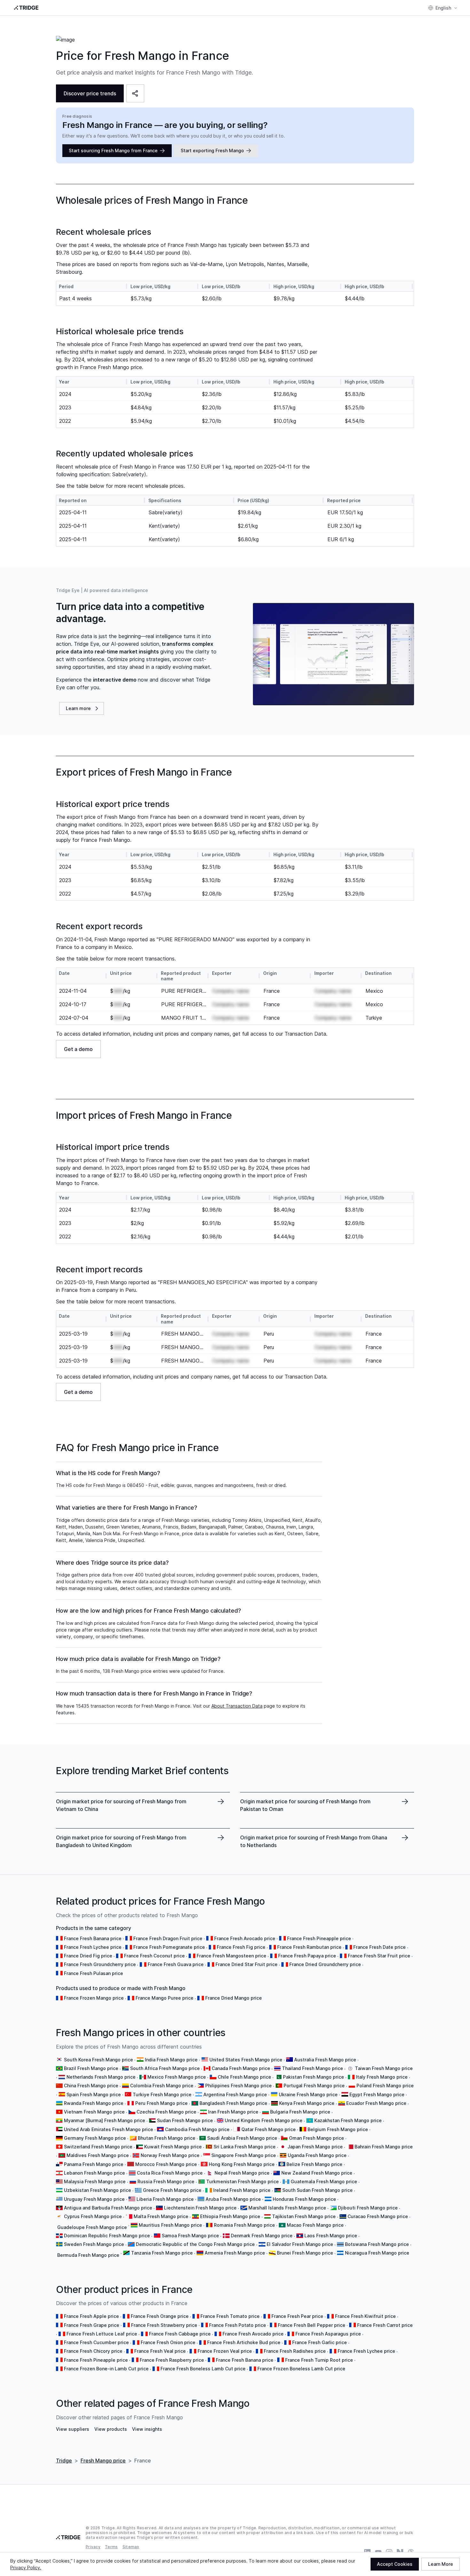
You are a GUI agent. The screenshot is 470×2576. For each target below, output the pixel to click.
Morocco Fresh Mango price (166, 2164)
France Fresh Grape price (92, 2325)
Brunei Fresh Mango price (305, 2253)
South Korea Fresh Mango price (98, 2060)
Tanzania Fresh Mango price (162, 2253)
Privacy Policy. (26, 2568)
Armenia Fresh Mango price (235, 2253)
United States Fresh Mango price (246, 2060)
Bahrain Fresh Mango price (384, 2147)
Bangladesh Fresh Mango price (233, 2103)
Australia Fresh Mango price (325, 2060)
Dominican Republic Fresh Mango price (107, 2236)
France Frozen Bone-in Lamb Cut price (106, 2369)
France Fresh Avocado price (245, 1938)
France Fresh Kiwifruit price (365, 2316)
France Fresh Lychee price (93, 1947)
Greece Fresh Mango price (172, 2190)
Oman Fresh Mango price (317, 2138)
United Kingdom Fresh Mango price (264, 2120)
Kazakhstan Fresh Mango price (348, 2120)
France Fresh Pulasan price (94, 1973)
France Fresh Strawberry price (164, 2325)
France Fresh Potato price (238, 2325)
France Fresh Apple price (91, 2316)
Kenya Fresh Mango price (307, 2103)
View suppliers (73, 2429)
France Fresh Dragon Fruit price (168, 1938)
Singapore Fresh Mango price (244, 2155)
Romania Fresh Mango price (244, 2225)
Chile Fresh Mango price (244, 2077)
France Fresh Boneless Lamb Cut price (203, 2369)
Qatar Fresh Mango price (269, 2129)
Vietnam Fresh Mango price (94, 2112)
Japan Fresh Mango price (315, 2147)
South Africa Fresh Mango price (165, 2068)
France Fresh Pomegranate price (169, 1947)
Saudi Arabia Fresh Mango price (242, 2138)
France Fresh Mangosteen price (231, 1956)
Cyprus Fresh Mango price (93, 2216)
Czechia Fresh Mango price (166, 2112)
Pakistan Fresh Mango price (313, 2077)
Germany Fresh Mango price (95, 2138)
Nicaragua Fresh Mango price (377, 2253)
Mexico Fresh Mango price (177, 2077)
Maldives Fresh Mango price (98, 2155)
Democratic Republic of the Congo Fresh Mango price (195, 2244)
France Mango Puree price (164, 1998)
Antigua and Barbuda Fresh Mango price (108, 2208)
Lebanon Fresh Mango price (94, 2173)
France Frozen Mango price (94, 1998)
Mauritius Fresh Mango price (170, 2225)
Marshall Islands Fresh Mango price (287, 2208)
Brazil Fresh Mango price (91, 2068)
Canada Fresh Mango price (241, 2068)
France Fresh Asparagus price (328, 2334)
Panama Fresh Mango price (94, 2164)
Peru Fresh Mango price (161, 2103)
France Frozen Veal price (225, 2351)
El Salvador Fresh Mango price (300, 2244)
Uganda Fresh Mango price (317, 2155)
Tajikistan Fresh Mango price (304, 2216)
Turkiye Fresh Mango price (162, 2094)
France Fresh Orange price (160, 2316)
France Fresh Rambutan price (309, 1947)
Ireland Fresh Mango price (242, 2190)
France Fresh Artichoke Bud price (244, 2342)
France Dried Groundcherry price (325, 1964)
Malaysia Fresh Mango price (95, 2181)
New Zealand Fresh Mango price (317, 2173)
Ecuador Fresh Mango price (376, 2103)
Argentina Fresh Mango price (235, 2094)
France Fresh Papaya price (307, 1956)
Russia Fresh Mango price (166, 2181)
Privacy (93, 2547)
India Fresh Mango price (171, 2060)
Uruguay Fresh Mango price (94, 2199)
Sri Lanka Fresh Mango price (245, 2147)
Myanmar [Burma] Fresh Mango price (105, 2120)
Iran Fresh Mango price (233, 2112)
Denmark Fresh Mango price (262, 2236)
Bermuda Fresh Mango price (88, 2255)
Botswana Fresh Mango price (377, 2244)
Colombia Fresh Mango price (162, 2086)
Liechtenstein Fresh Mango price (200, 2208)
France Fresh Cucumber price (96, 2342)
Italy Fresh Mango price (382, 2077)
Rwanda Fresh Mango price (94, 2103)
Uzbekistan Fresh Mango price (98, 2190)
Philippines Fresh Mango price (239, 2086)
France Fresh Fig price (241, 1947)
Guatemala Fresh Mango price (324, 2181)
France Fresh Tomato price (230, 2316)
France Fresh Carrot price (385, 2325)
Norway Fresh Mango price (170, 2155)
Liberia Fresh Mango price (165, 2199)
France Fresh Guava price (176, 1964)
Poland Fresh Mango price (385, 2086)
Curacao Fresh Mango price (378, 2216)
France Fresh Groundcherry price (100, 1964)
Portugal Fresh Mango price (314, 2086)
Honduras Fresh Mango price (304, 2199)
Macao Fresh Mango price (315, 2225)
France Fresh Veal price (160, 2351)
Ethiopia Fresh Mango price (230, 2216)
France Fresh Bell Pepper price (312, 2325)
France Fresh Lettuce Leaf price (102, 2334)
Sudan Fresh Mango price (185, 2120)
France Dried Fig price (88, 1956)
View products (111, 2429)
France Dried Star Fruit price (247, 1964)
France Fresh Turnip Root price (319, 2360)
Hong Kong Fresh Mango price (242, 2164)
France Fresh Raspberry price (172, 2360)
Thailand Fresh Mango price (313, 2068)
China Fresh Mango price (91, 2086)
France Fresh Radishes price (295, 2351)
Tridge (64, 2461)
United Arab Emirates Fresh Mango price (109, 2129)
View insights (147, 2429)
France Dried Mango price (234, 1998)
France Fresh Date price (380, 1947)
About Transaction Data (237, 1706)
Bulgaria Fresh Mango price (300, 2112)
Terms (111, 2547)
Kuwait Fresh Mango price (173, 2147)
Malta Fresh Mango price (161, 2216)
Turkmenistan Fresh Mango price (243, 2181)
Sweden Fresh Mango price (94, 2244)
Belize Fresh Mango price (314, 2164)
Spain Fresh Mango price (94, 2094)
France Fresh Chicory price (93, 2351)
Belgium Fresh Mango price (338, 2129)
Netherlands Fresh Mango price (101, 2077)
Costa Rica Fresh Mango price (170, 2173)
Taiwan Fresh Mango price (384, 2068)
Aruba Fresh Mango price (233, 2199)
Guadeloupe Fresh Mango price (92, 2227)
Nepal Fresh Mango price (242, 2173)
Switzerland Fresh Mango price (98, 2147)
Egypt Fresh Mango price (377, 2094)
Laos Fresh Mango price (331, 2236)
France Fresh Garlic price (320, 2342)
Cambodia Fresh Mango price (197, 2129)
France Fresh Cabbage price (180, 2334)
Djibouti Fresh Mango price (368, 2208)
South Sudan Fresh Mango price (317, 2190)
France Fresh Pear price (297, 2316)
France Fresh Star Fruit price (379, 1956)
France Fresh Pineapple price (319, 1938)
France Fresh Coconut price (154, 1956)
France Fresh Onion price (168, 2342)
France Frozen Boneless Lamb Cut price (301, 2369)
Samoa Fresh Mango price (190, 2236)
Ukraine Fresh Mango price (308, 2094)
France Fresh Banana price (93, 1938)
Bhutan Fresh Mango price (167, 2138)
